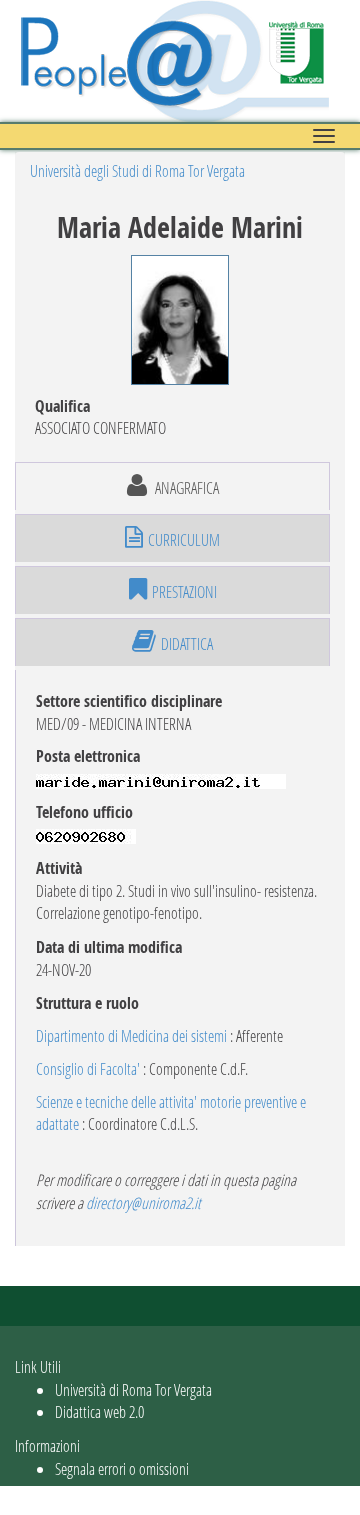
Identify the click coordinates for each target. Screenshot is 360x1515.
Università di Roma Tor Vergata (133, 1389)
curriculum (184, 539)
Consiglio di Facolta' (88, 1068)
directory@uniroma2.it (143, 1202)
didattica (187, 643)
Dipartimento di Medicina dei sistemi (131, 1035)
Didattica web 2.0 (99, 1411)
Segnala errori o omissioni (122, 1468)
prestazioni (184, 591)
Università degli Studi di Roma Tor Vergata (137, 170)
